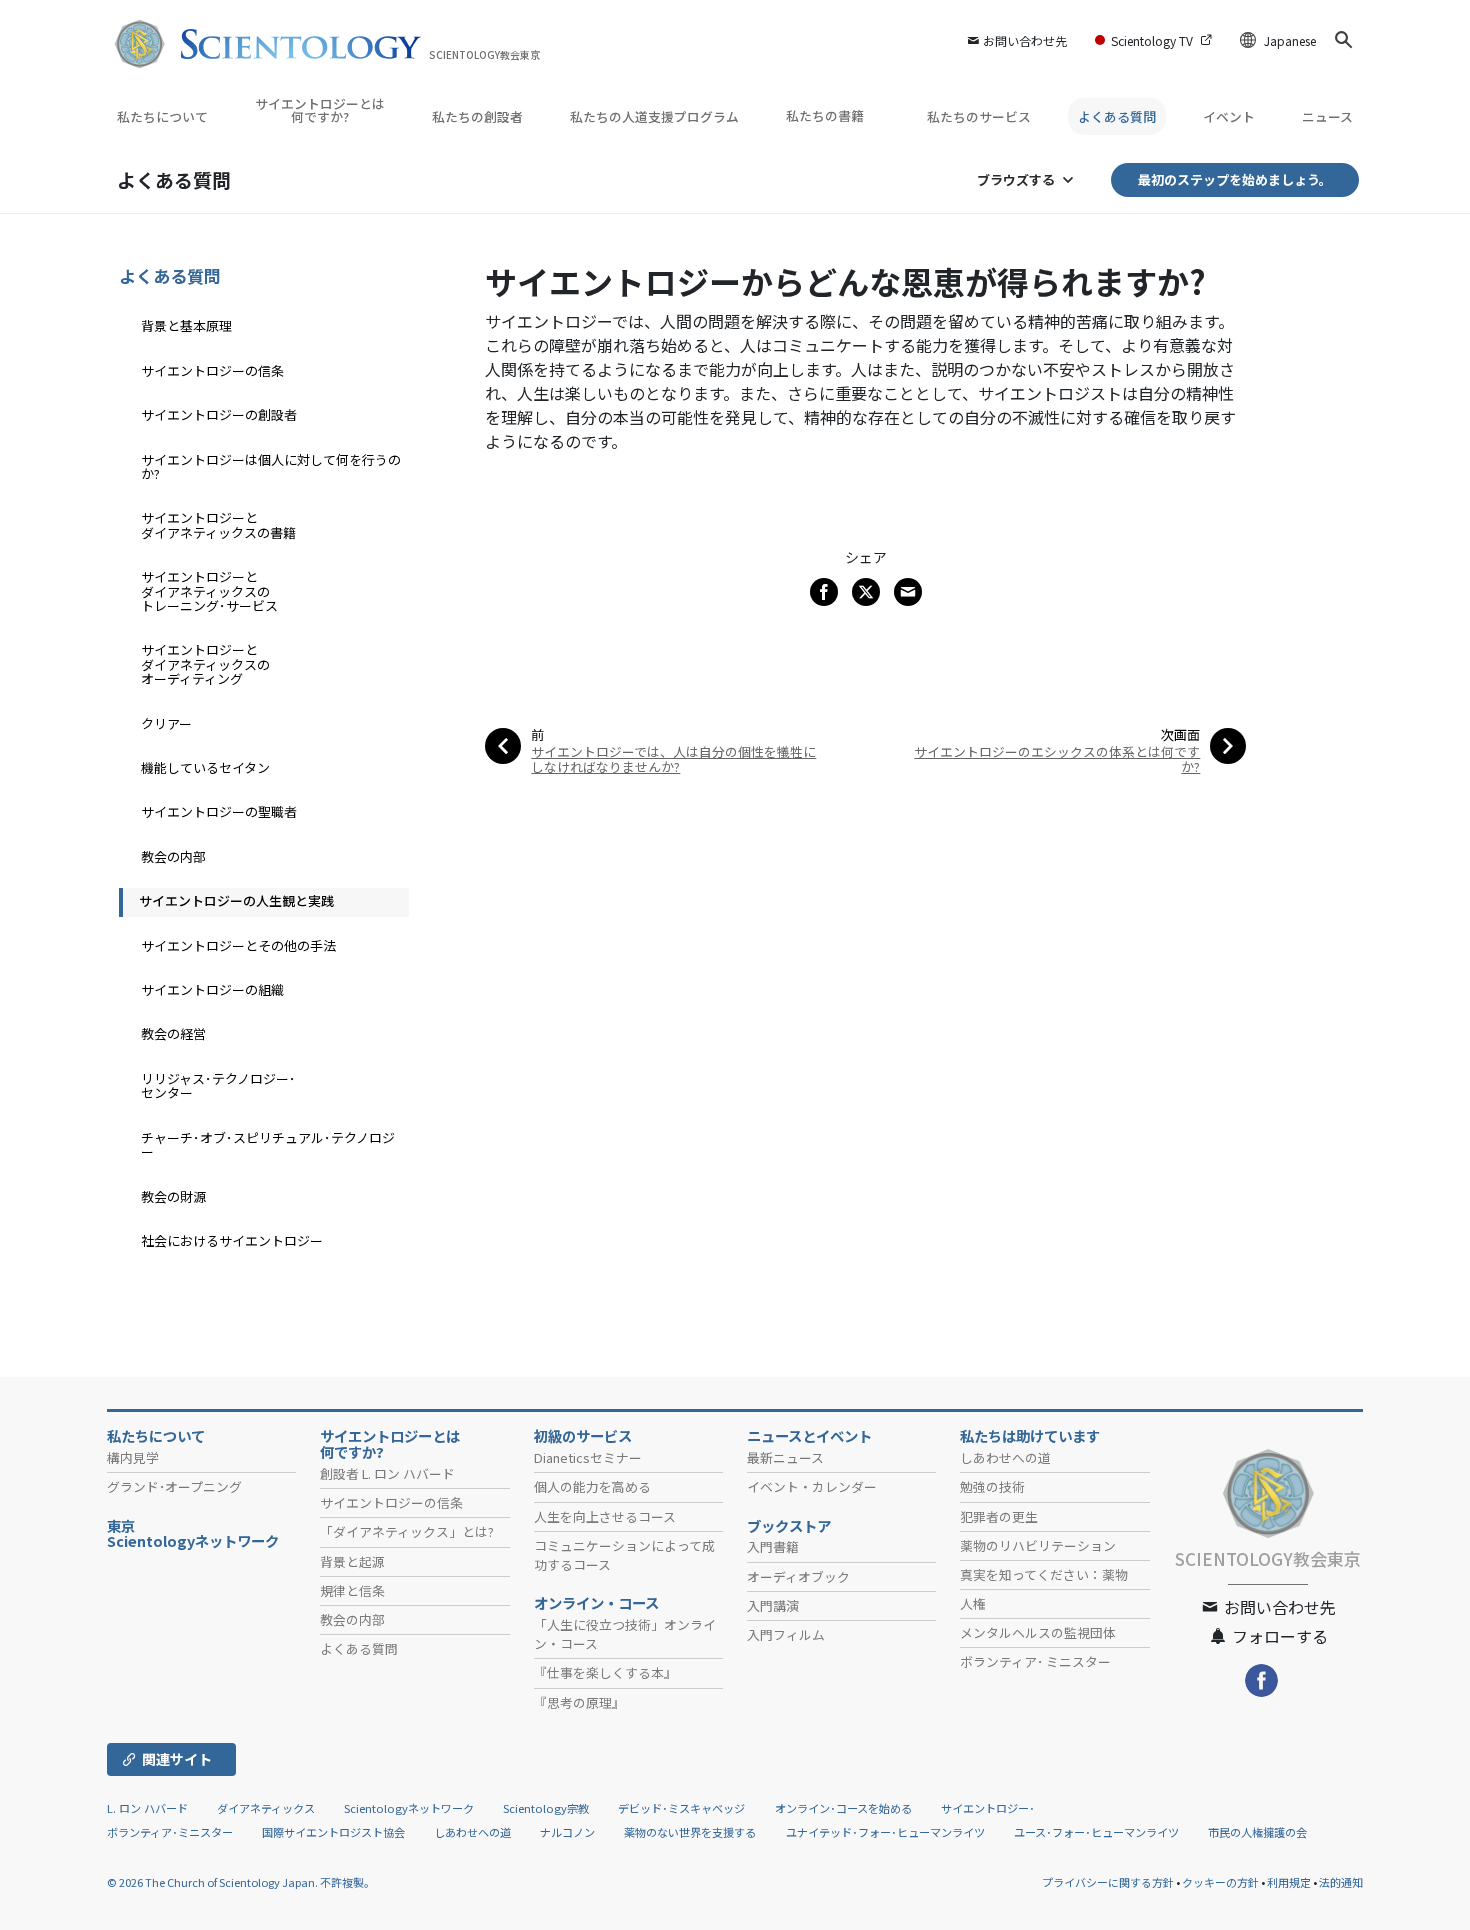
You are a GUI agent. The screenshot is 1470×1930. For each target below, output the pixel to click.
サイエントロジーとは (390, 1444)
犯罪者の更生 (999, 1516)
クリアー (166, 723)
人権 (973, 1603)
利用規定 (1289, 1882)
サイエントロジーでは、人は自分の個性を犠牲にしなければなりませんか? (673, 759)
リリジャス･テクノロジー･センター (218, 1085)
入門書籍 (773, 1546)
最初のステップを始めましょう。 (1235, 179)
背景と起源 (352, 1561)
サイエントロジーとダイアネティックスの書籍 (218, 524)
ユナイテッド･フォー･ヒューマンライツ (885, 1832)
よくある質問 (1117, 116)
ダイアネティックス (266, 1808)
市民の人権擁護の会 (1257, 1832)
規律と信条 (352, 1590)
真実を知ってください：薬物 (1044, 1574)
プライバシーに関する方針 (1108, 1882)
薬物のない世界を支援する (690, 1832)
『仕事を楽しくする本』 (605, 1672)
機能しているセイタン (205, 767)
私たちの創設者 (477, 116)
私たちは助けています (1030, 1436)
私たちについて (162, 116)
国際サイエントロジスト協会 (333, 1832)
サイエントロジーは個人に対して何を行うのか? (271, 466)
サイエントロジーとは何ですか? (320, 110)
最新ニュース (785, 1457)
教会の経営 (173, 1033)
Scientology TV (1152, 40)
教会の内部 (173, 856)
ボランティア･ (1035, 1661)
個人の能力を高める (592, 1486)
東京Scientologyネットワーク (200, 1534)
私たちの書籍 (826, 115)
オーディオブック (798, 1576)
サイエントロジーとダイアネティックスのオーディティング (205, 664)
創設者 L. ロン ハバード (387, 1473)
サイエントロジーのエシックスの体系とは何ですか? (1057, 759)
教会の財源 (173, 1196)
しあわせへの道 (1005, 1457)
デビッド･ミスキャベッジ (681, 1808)
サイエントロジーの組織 (212, 989)
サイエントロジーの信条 (212, 370)
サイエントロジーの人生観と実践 (236, 900)
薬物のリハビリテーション (1038, 1545)
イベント (1229, 116)
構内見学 (133, 1457)
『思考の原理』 (579, 1702)
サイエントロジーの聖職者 (219, 811)
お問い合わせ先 (1025, 40)
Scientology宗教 (546, 1808)
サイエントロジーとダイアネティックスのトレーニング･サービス (209, 591)
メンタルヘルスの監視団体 (1038, 1632)
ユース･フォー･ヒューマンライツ (1096, 1832)
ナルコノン (567, 1832)
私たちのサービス (979, 116)
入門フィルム (786, 1634)
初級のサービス (583, 1436)
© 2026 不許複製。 (241, 1882)
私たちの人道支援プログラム (654, 116)
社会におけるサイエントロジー (232, 1240)
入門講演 (773, 1605)
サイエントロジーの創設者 (219, 414)
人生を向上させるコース (605, 1516)
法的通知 (1341, 1882)
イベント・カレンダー (812, 1486)
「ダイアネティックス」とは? (407, 1531)
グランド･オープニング (174, 1486)
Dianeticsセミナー (588, 1457)
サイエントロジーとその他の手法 (238, 945)
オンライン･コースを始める (843, 1808)
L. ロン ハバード (147, 1808)
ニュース (1327, 116)
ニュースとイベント (809, 1436)
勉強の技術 (992, 1486)
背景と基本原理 (186, 325)
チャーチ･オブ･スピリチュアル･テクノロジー (268, 1144)
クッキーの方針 (1220, 1882)
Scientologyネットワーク (409, 1808)
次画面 (1180, 734)
